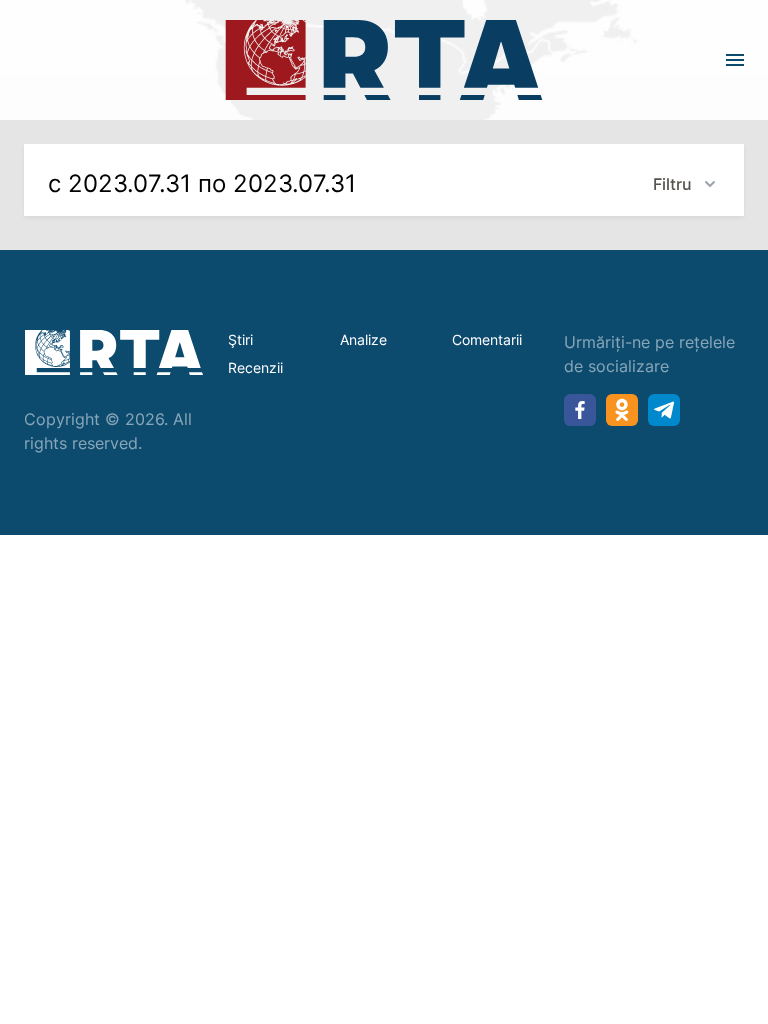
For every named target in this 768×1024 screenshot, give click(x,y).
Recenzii (255, 367)
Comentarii (487, 339)
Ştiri (240, 339)
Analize (363, 339)
